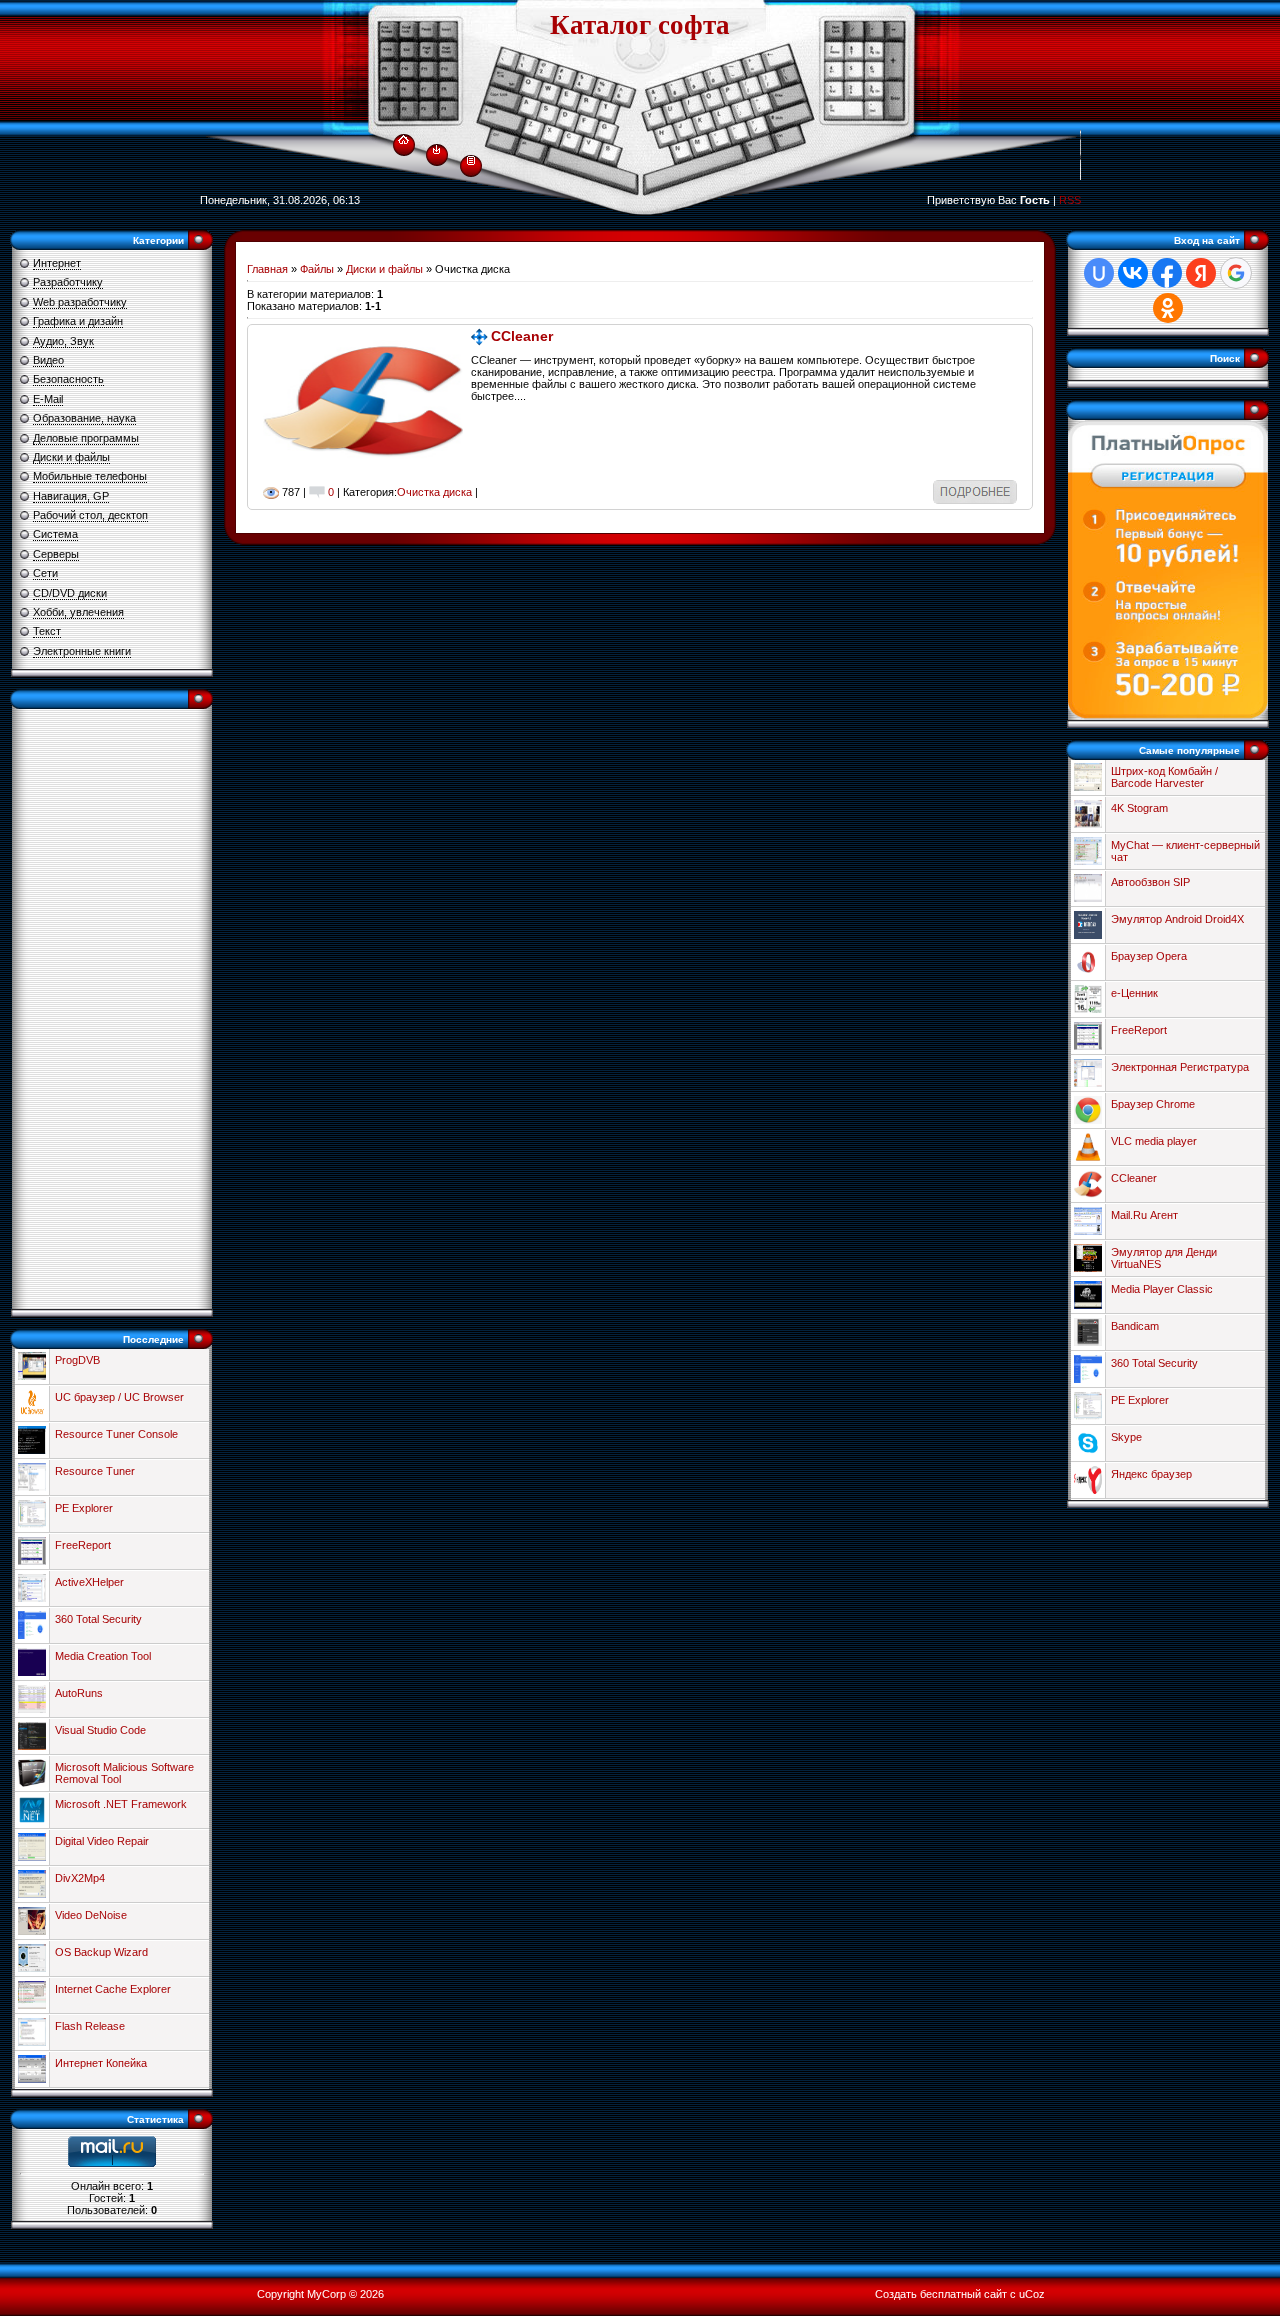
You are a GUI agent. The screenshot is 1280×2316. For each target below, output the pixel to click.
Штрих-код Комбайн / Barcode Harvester (1164, 777)
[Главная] (403, 136)
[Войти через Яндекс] (1201, 273)
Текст (47, 631)
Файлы (317, 269)
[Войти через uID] (1099, 273)
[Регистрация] (471, 159)
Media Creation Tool (103, 1656)
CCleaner (522, 336)
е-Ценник (1134, 993)
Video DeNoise (91, 1915)
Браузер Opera (1149, 956)
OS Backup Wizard (101, 1952)
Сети (45, 573)
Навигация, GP (71, 496)
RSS (1070, 200)
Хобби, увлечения (78, 612)
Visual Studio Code (100, 1730)
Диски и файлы (71, 457)
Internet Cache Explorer (113, 1989)
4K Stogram (1139, 808)
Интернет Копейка (101, 2063)
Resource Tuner (95, 1471)
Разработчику (68, 282)
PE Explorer (84, 1508)
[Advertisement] (112, 1009)
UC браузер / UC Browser (119, 1397)
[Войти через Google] (1236, 273)
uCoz (1032, 2294)
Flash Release (90, 2026)
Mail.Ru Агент (1144, 1215)
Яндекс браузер (1151, 1474)
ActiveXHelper (89, 1582)
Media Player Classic (1162, 1289)
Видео (48, 360)
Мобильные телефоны (90, 476)
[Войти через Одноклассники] (1168, 308)
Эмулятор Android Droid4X (1177, 919)
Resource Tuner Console (116, 1434)
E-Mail (48, 399)
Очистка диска (434, 492)
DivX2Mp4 (80, 1878)
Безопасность (68, 379)
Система (55, 534)
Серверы (56, 554)
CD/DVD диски (70, 593)
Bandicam (1135, 1326)
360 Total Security (98, 1619)
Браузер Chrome (1153, 1104)
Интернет (57, 263)
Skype (1126, 1437)
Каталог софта (640, 25)
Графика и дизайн (78, 321)
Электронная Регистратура (1180, 1067)
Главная (267, 269)
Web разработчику (80, 302)
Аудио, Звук (63, 341)
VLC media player (1154, 1141)
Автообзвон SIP (1150, 882)
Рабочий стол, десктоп (90, 515)
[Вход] (436, 149)
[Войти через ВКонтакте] (1133, 273)
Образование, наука (84, 418)
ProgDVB (77, 1360)
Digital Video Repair (102, 1841)
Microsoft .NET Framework (121, 1804)
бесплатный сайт (963, 2294)
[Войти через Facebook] (1167, 273)
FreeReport (83, 1545)
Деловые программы (86, 438)
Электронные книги (82, 651)
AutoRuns (79, 1693)
